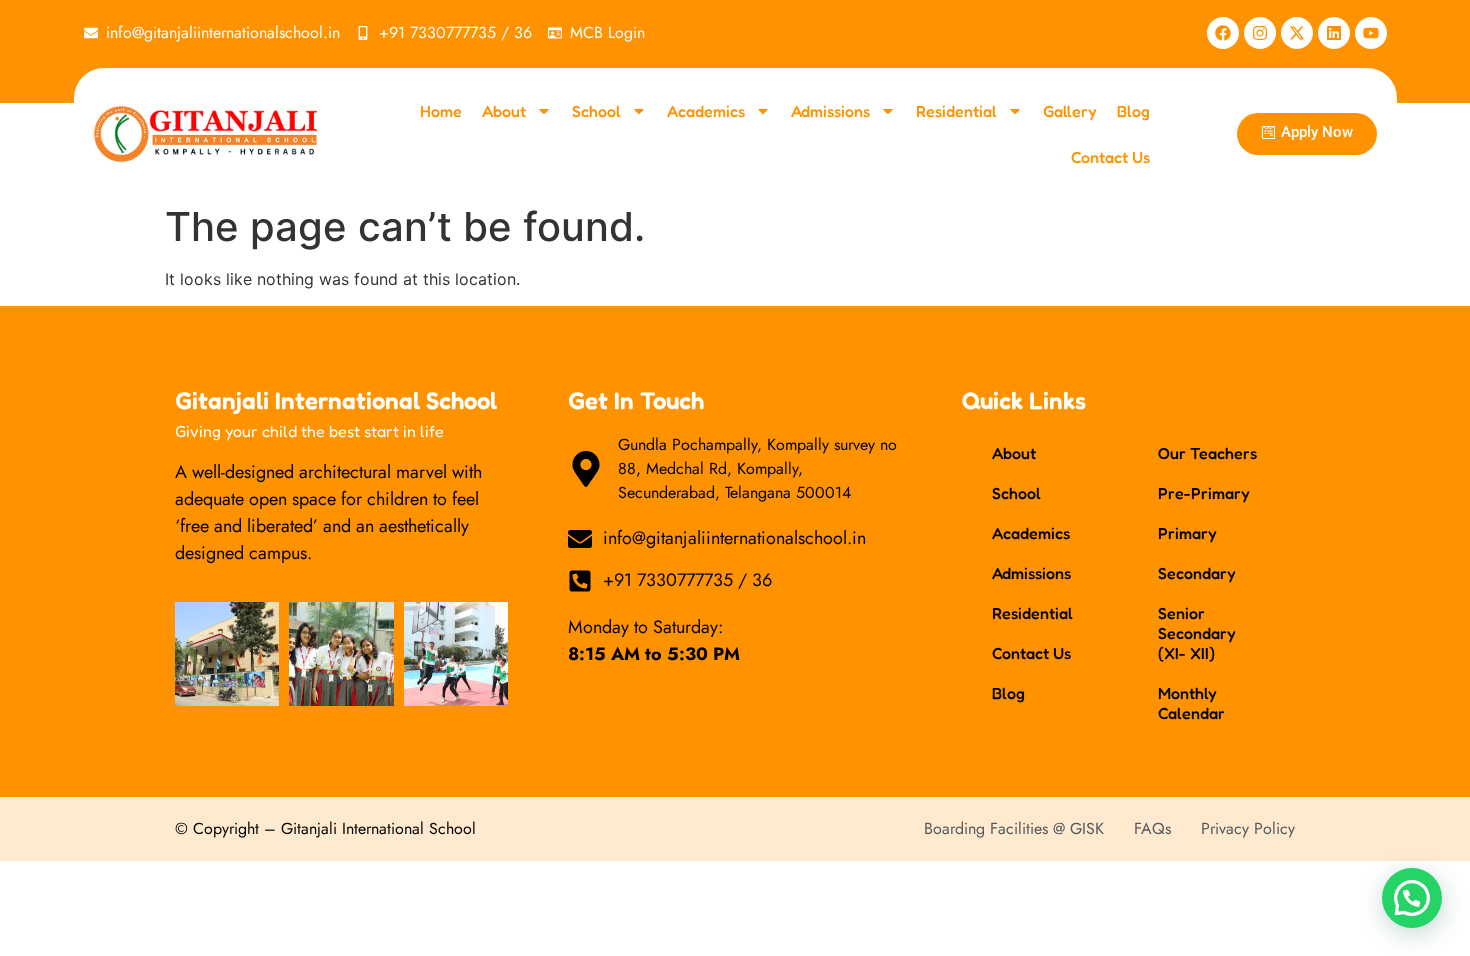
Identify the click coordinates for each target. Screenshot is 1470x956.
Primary (1187, 533)
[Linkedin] (1334, 33)
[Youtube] (1371, 33)
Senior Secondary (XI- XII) (1197, 633)
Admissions (830, 111)
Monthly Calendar (1191, 703)
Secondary (1197, 573)
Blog (1133, 111)
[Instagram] (1260, 33)
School (596, 111)
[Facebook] (1223, 33)
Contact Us (1110, 157)
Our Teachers (1207, 453)
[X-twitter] (1297, 33)
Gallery (1070, 111)
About (504, 111)
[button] (1412, 898)
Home (441, 111)
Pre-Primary (1204, 493)
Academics (706, 111)
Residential (956, 111)
